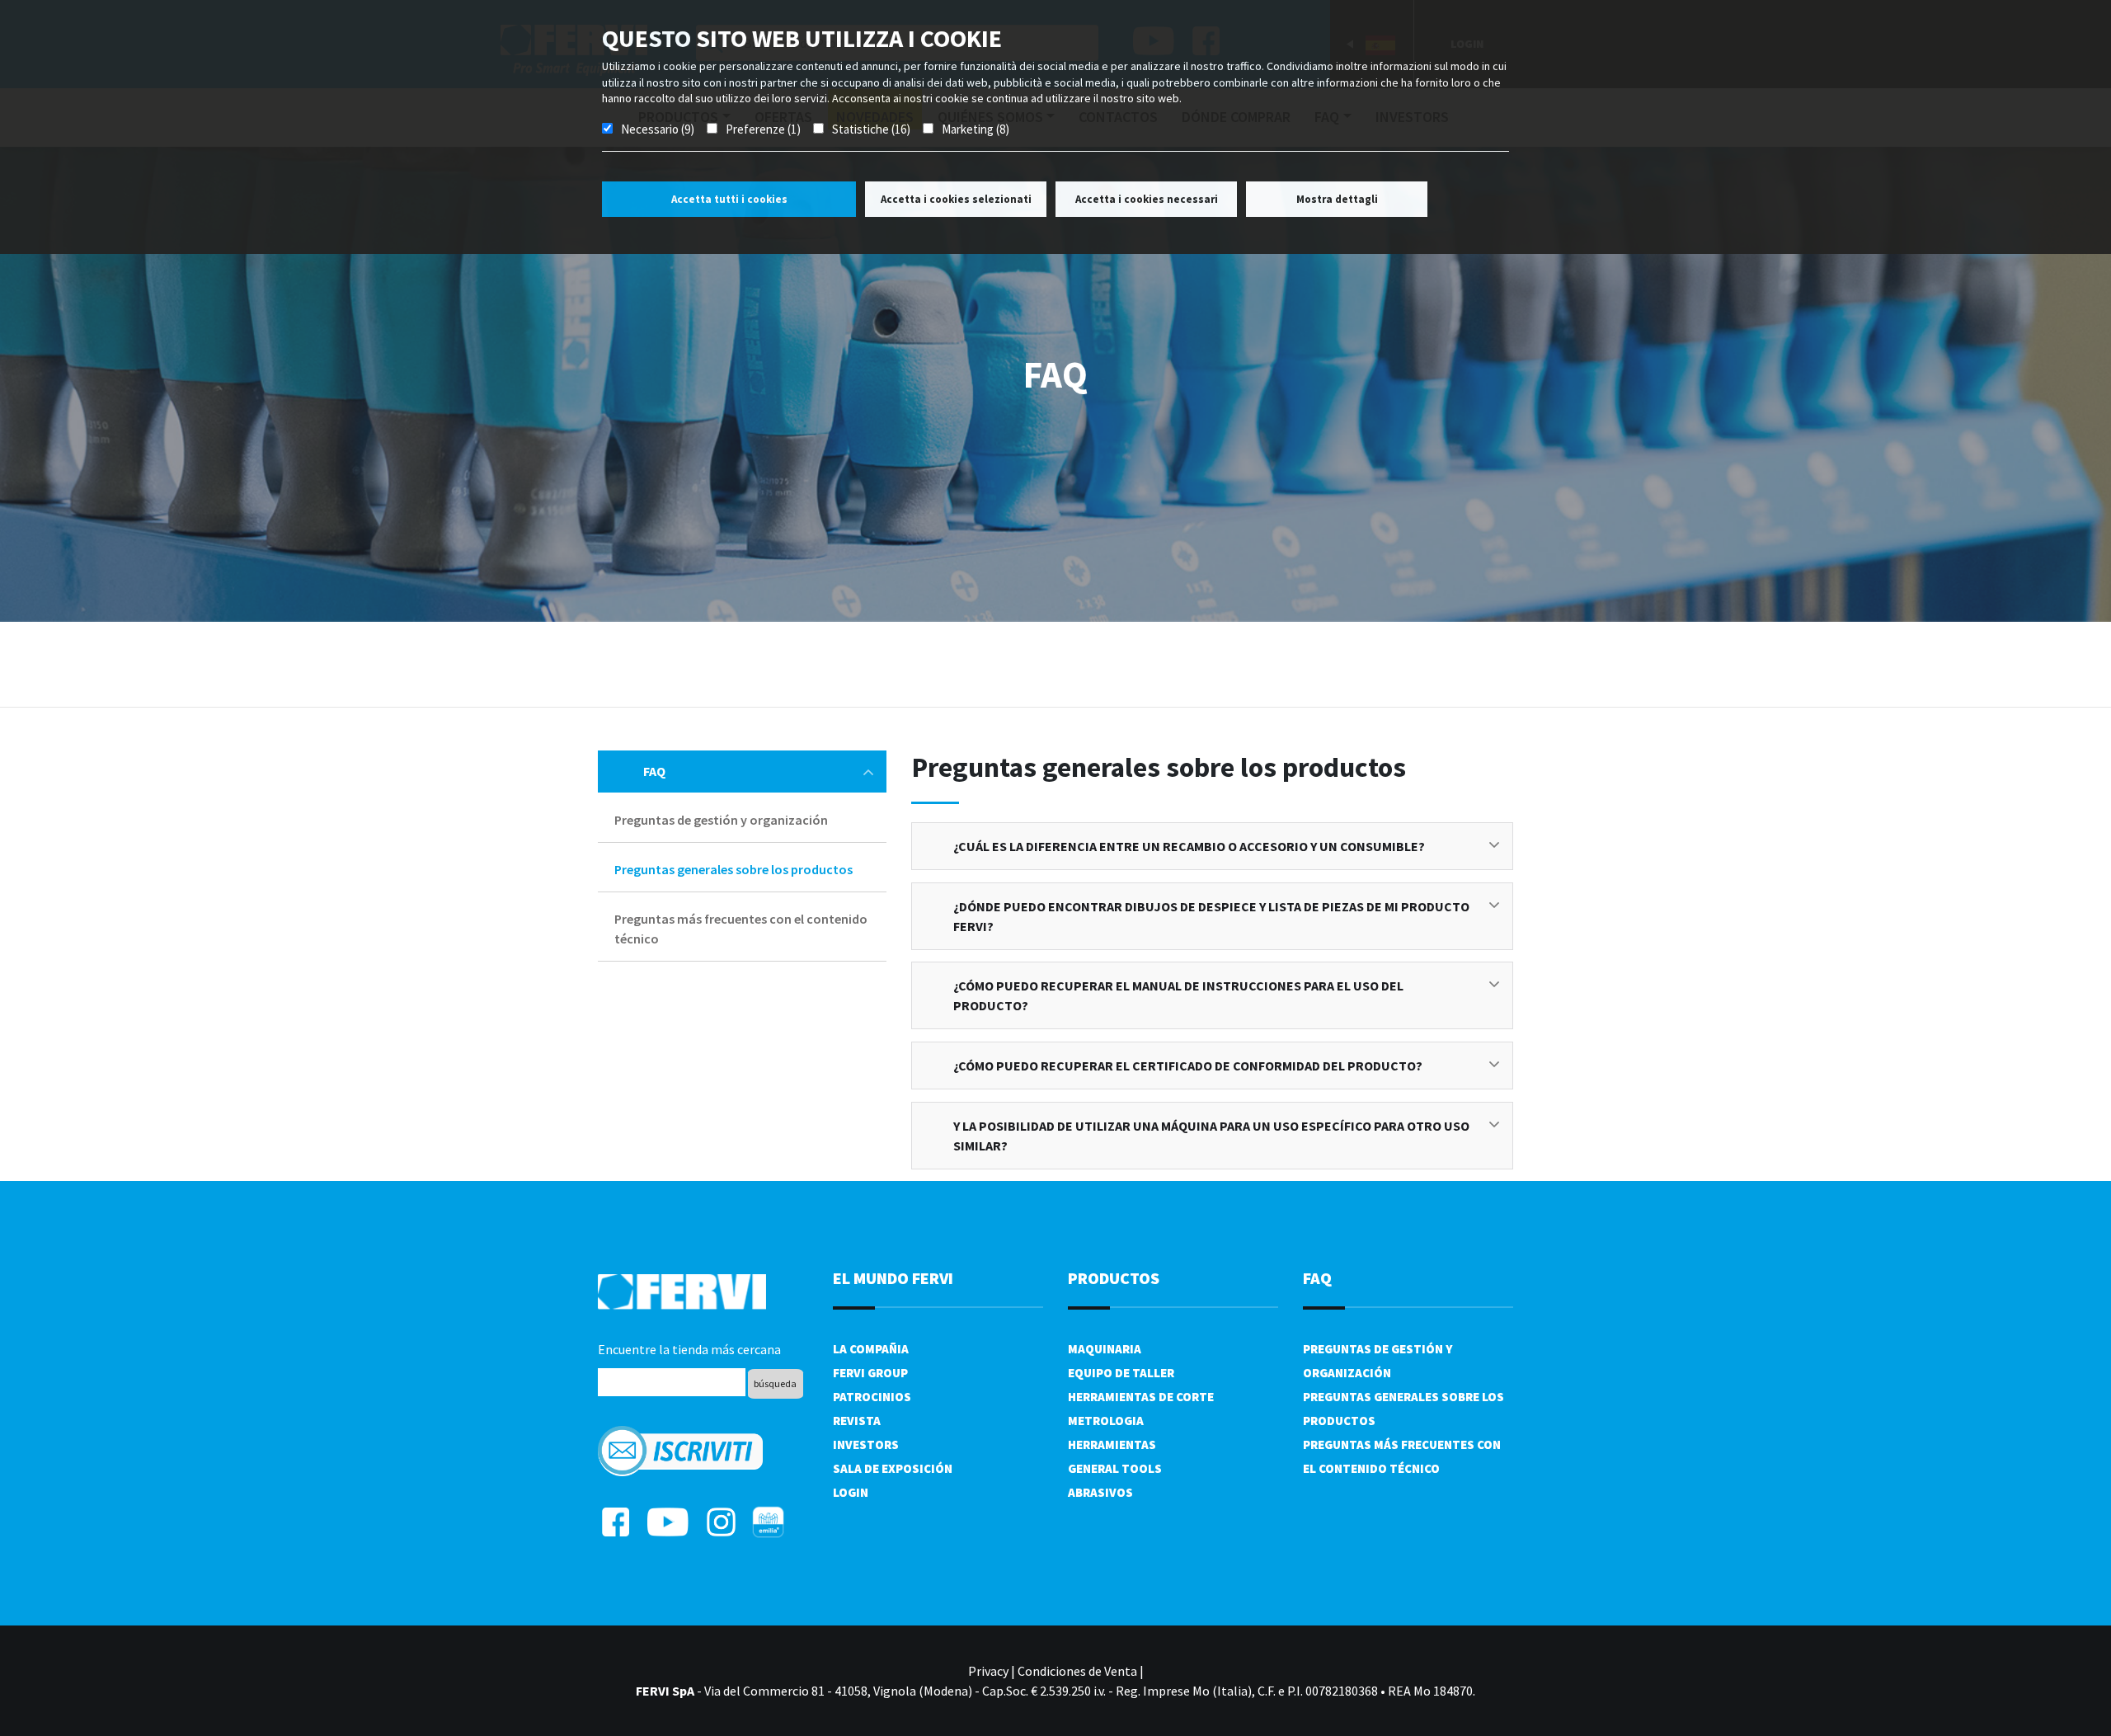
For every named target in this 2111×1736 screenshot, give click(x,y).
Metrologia (1106, 1421)
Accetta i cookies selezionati (956, 199)
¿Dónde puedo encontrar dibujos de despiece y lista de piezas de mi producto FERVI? (1211, 916)
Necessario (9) (658, 129)
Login (851, 1492)
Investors (866, 1444)
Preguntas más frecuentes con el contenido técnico (741, 929)
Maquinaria (1105, 1349)
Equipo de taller (1121, 1373)
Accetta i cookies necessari (1147, 199)
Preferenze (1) (763, 129)
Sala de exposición (893, 1468)
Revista (857, 1421)
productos (1114, 1278)
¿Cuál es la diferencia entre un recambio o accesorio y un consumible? (1189, 846)
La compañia (871, 1349)
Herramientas (1112, 1444)
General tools (1115, 1468)
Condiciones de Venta (1077, 1671)
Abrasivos (1100, 1492)
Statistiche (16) (871, 129)
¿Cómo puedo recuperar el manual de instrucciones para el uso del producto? (1178, 995)
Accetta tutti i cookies (729, 199)
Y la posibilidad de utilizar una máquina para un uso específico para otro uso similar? (1211, 1136)
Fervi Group (870, 1373)
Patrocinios (872, 1397)
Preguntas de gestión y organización (721, 820)
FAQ (654, 771)
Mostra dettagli (1337, 199)
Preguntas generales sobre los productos (733, 869)
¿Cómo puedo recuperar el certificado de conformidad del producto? (1188, 1066)
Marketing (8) (976, 129)
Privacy (988, 1671)
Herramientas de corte (1141, 1397)
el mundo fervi (893, 1278)
